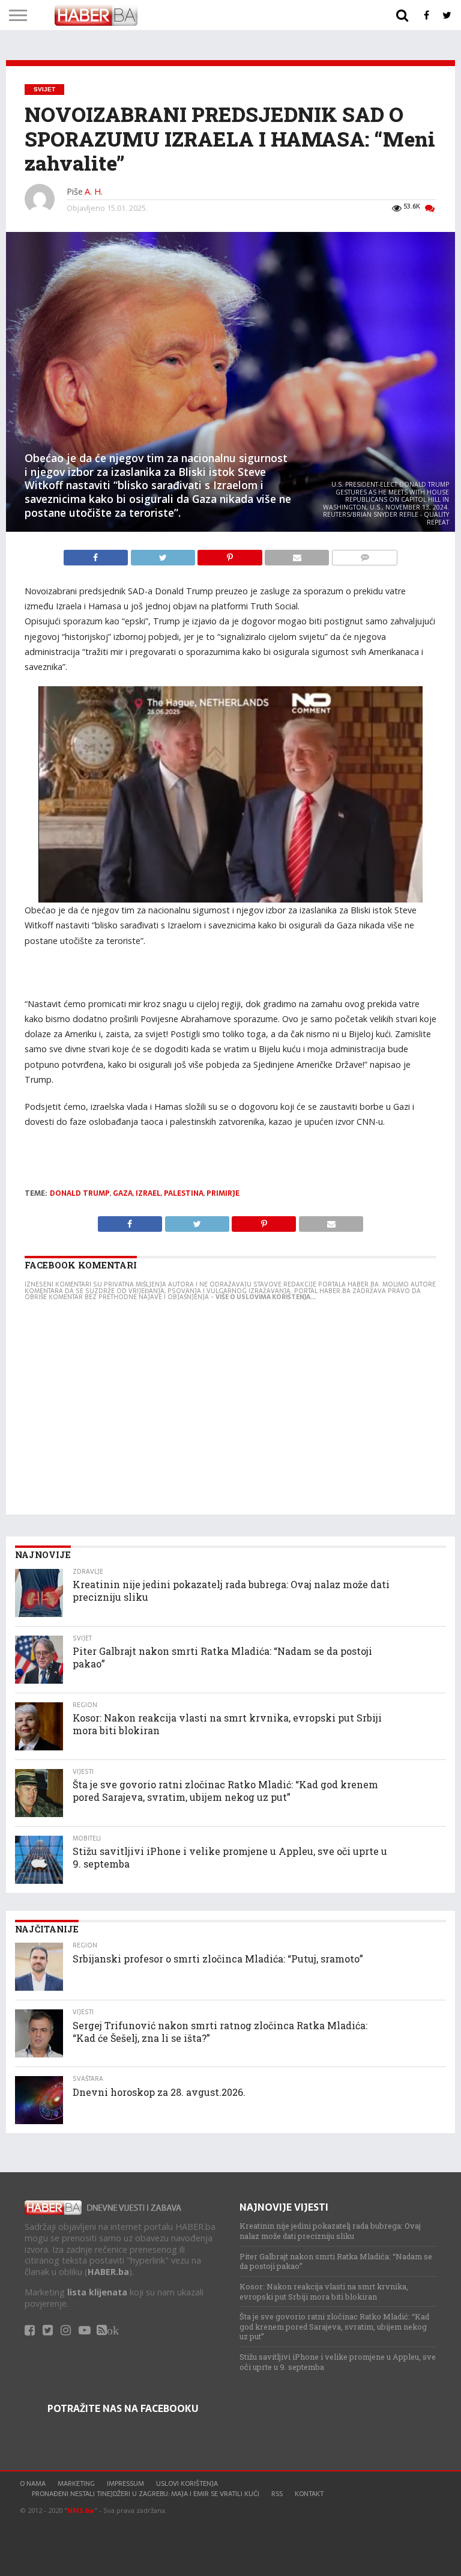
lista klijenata (97, 2292)
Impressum (125, 2483)
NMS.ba (81, 2510)
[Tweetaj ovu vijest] (164, 555)
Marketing (76, 2483)
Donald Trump (80, 1193)
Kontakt (309, 2494)
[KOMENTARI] (364, 555)
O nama (33, 2483)
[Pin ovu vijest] (231, 555)
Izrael (148, 1193)
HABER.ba (108, 2272)
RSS (277, 2494)
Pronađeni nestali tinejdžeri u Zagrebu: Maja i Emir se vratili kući (146, 2494)
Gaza (123, 1193)
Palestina (184, 1193)
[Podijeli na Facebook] (97, 555)
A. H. (94, 191)
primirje (223, 1193)
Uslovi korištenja (187, 2483)
